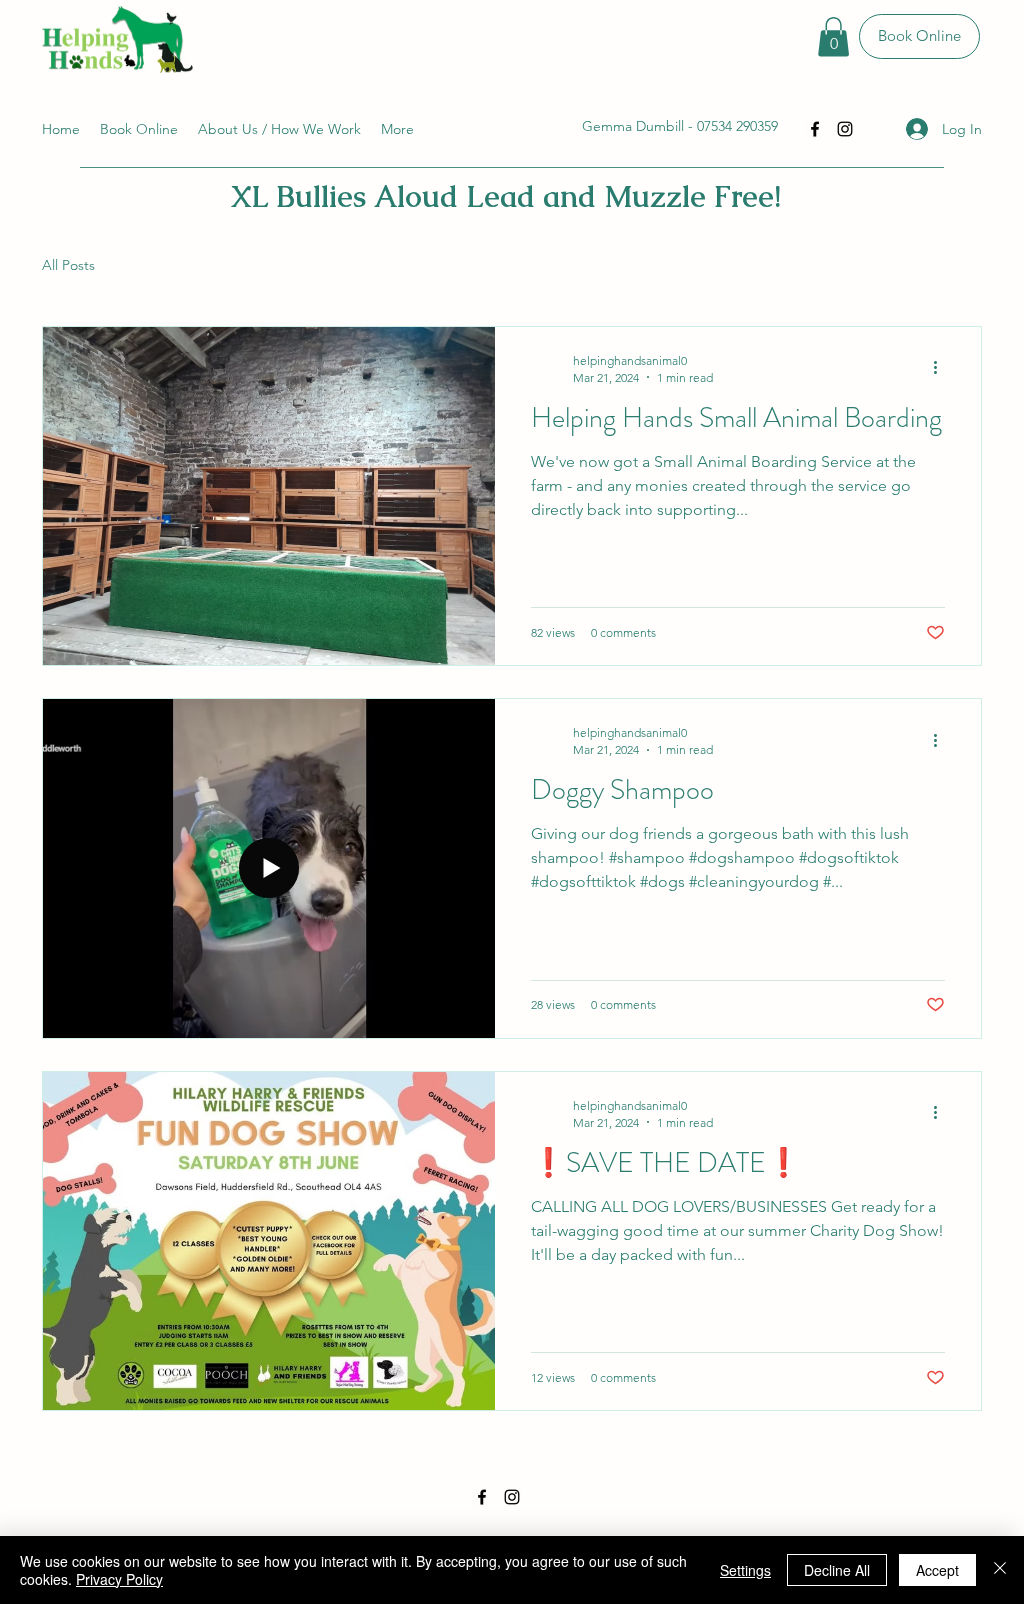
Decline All (837, 1570)
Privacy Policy (119, 1579)
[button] (833, 36)
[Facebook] (815, 129)
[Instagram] (845, 129)
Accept (937, 1570)
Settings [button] (745, 1570)
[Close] (1000, 1570)
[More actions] (942, 368)
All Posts (68, 265)
